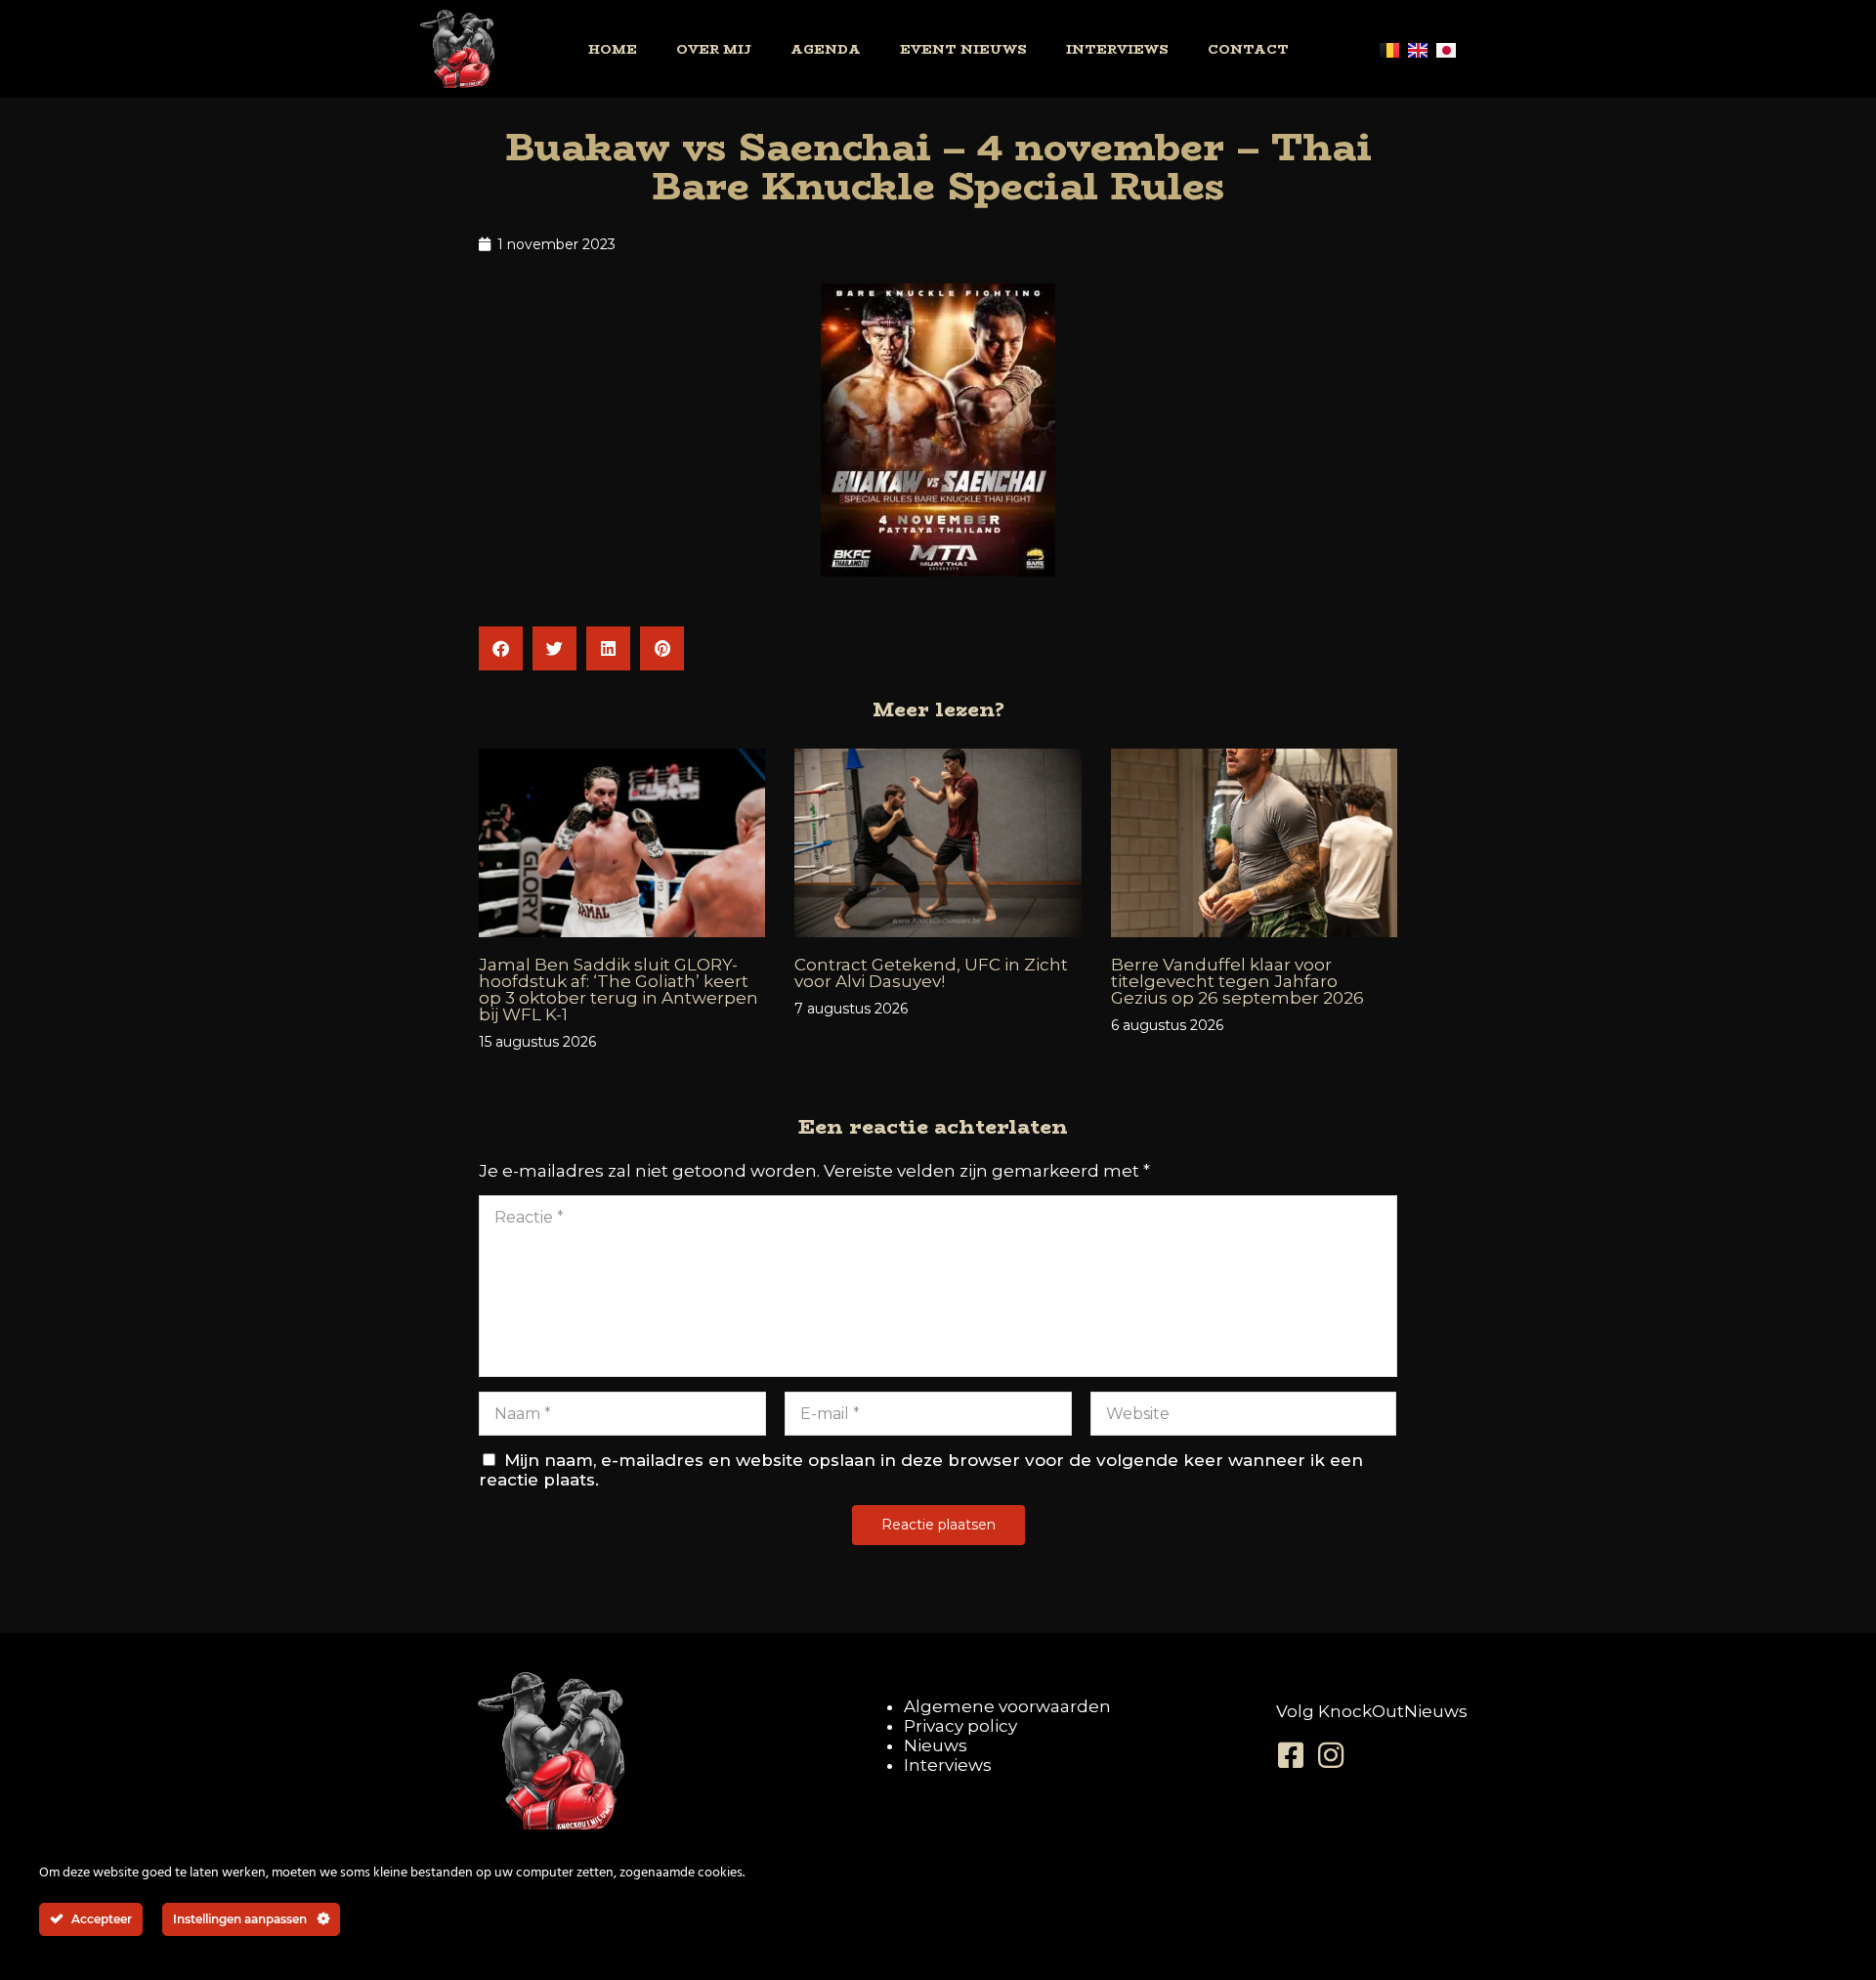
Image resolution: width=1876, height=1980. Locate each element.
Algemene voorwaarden (1007, 1706)
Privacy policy (960, 1726)
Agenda (826, 49)
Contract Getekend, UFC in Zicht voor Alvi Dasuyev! (931, 973)
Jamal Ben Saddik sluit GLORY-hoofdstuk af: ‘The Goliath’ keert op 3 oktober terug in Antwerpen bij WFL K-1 (618, 990)
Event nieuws (963, 49)
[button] (501, 648)
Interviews (1117, 49)
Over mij (714, 49)
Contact (1248, 49)
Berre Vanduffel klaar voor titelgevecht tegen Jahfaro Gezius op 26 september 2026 (1237, 981)
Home (613, 49)
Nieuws (936, 1745)
